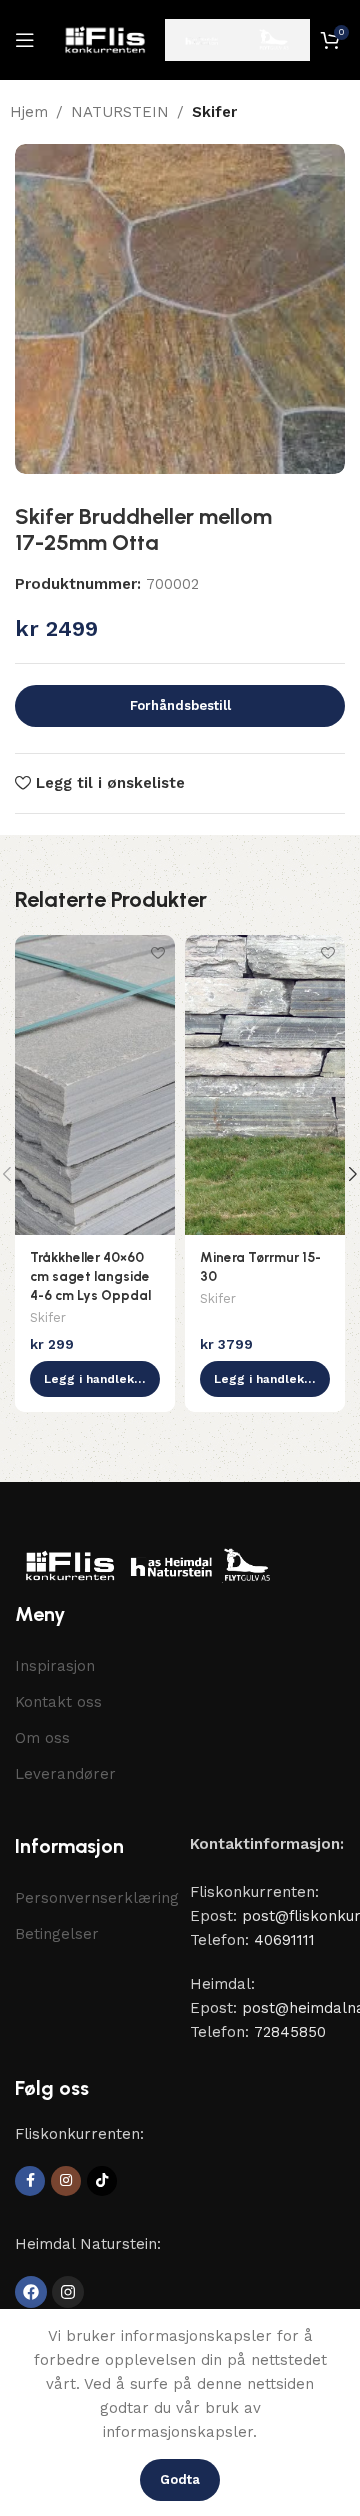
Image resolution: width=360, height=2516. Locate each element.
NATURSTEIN (120, 112)
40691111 (284, 1940)
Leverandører (65, 1774)
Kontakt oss (58, 1702)
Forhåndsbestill (180, 705)
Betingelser (57, 1934)
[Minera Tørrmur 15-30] (265, 1085)
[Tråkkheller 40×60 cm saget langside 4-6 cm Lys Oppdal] (95, 1085)
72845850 (290, 2032)
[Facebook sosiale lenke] (30, 2181)
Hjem (29, 112)
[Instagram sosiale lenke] (66, 2181)
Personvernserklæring (92, 1898)
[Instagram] (68, 2292)
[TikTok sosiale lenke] (102, 2181)
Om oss (42, 1738)
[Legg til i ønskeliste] (157, 952)
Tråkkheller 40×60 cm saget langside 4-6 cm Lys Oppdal (90, 1276)
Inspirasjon (55, 1666)
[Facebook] (31, 2292)
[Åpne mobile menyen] (25, 40)
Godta (180, 2479)
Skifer (214, 112)
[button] (95, 1379)
